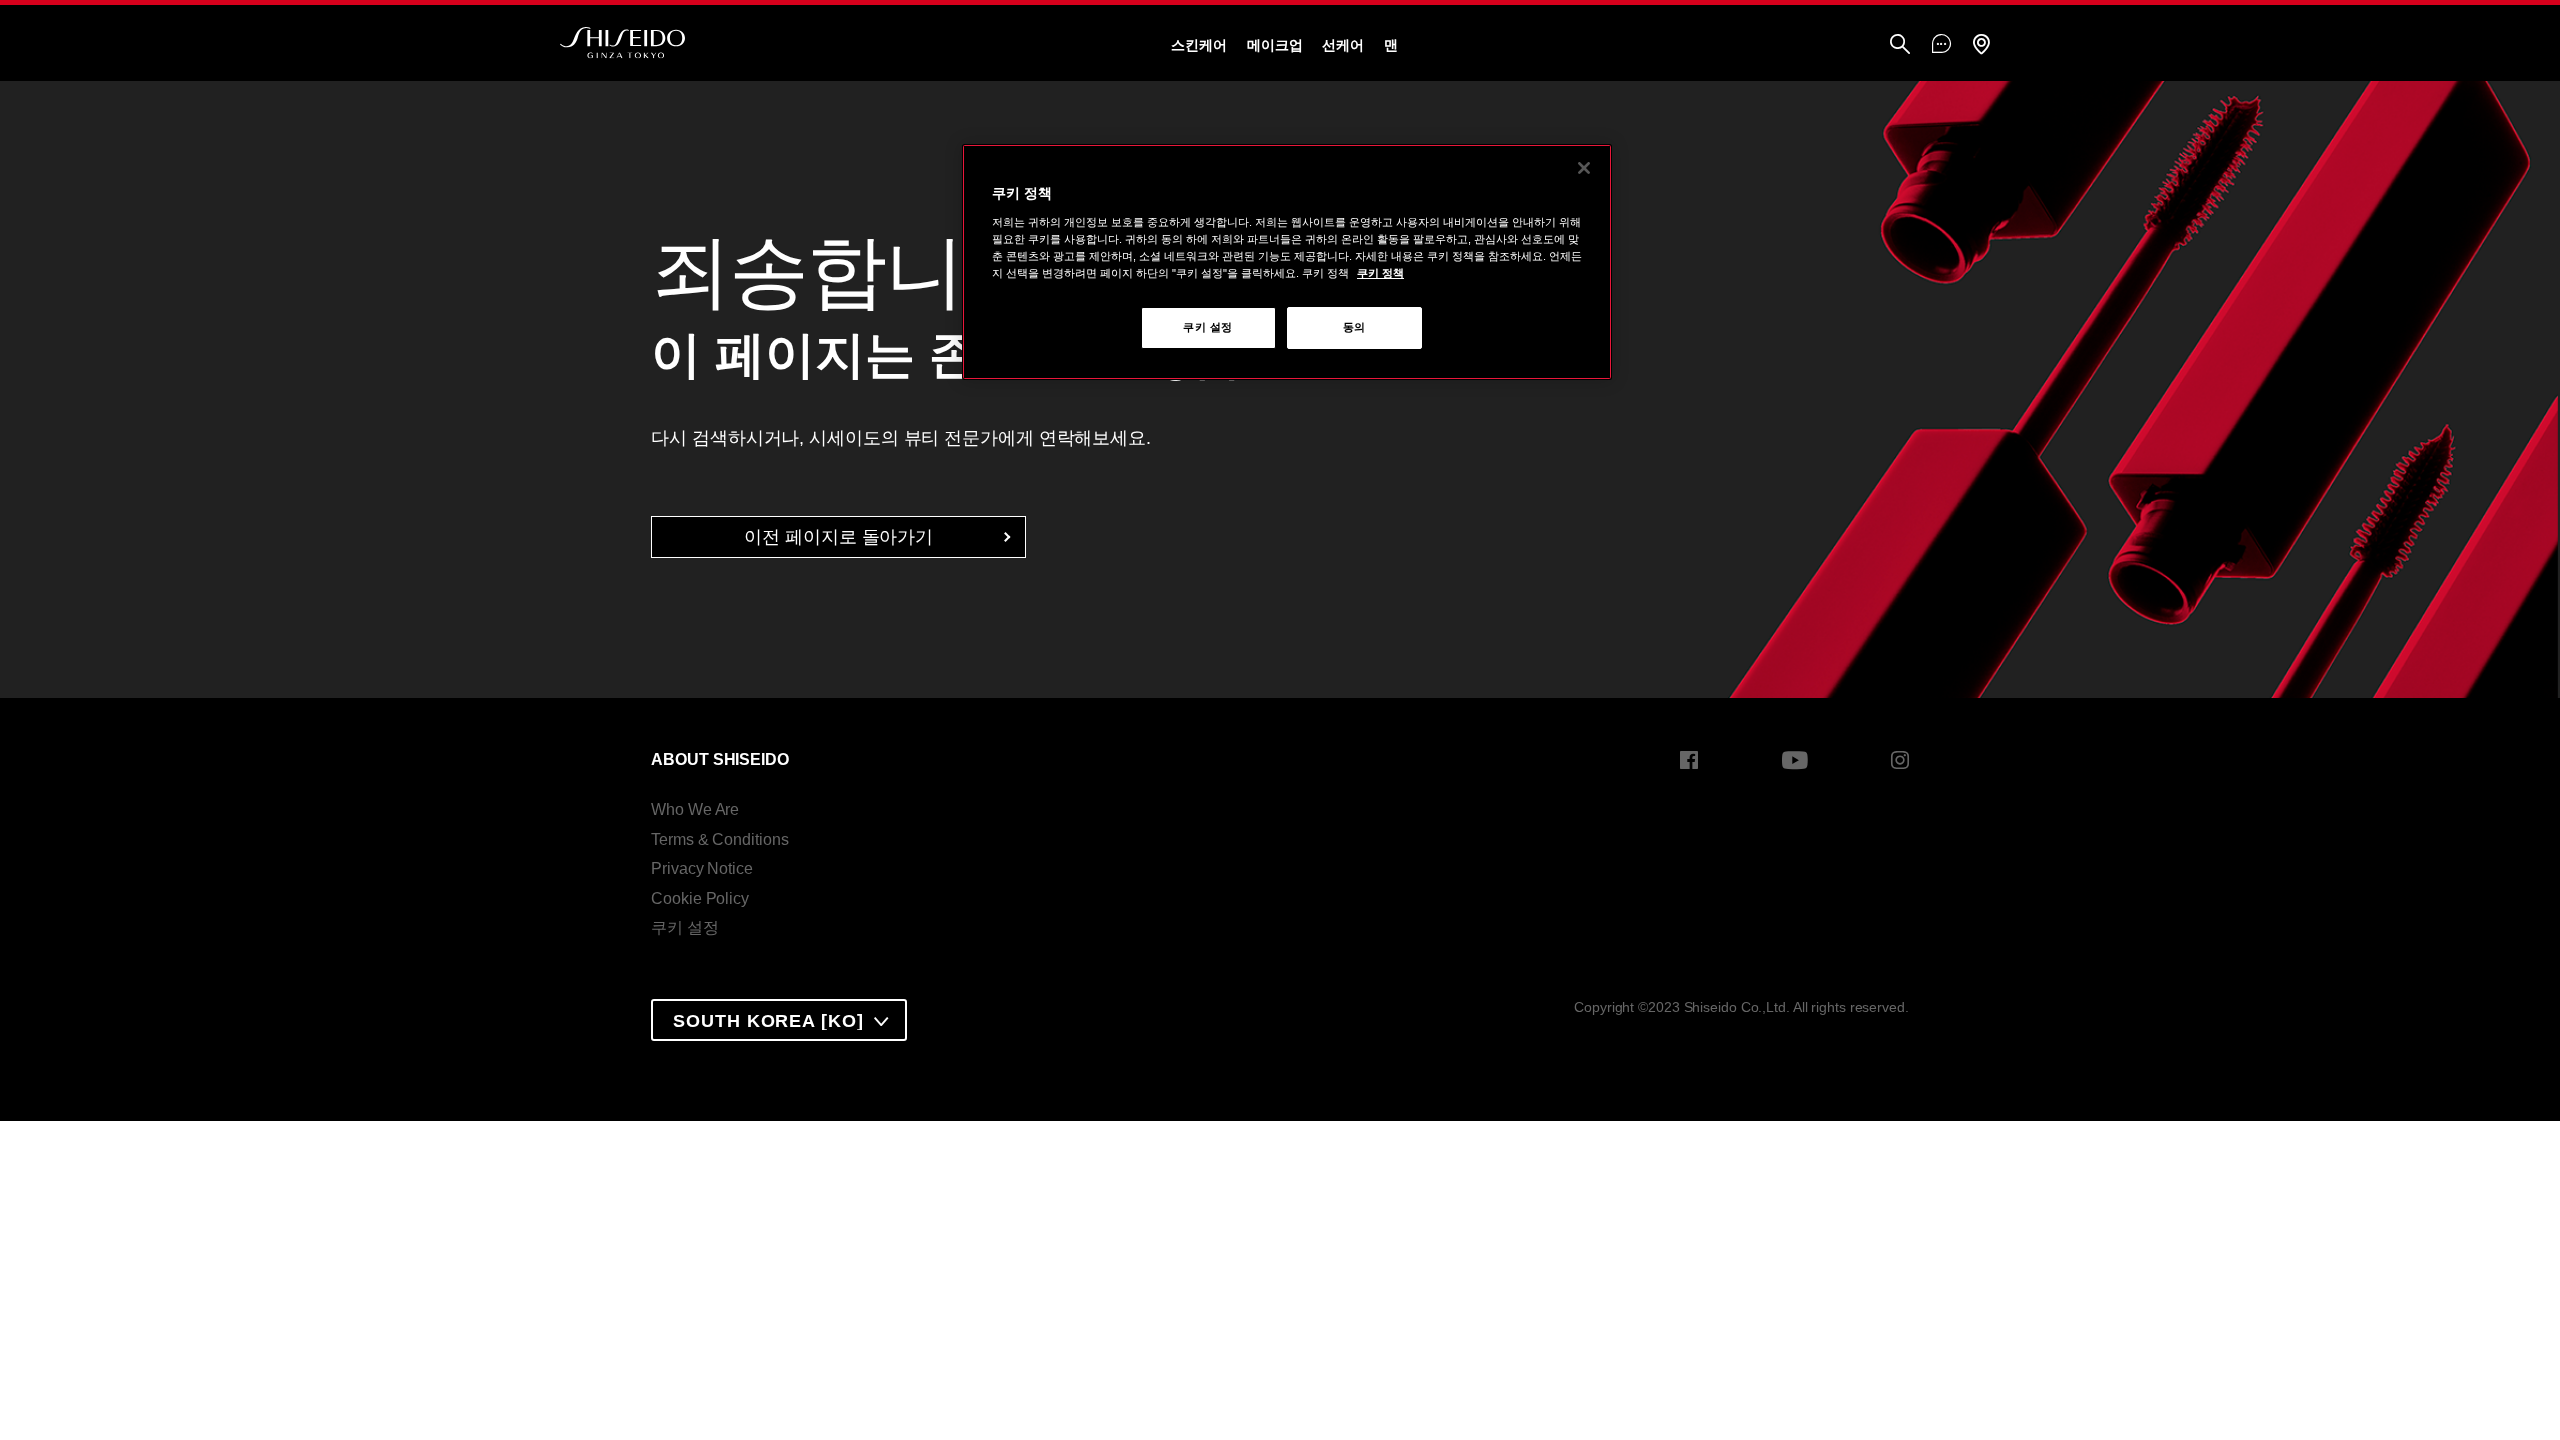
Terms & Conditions (719, 839)
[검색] (1900, 45)
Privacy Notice (702, 868)
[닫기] (1584, 168)
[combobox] (778, 1020)
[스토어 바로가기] (1981, 45)
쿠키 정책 (1380, 273)
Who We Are (695, 809)
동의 (1354, 327)
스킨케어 (1199, 45)
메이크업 (1275, 45)
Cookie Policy (700, 898)
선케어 (1343, 45)
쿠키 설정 (685, 927)
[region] (1287, 262)
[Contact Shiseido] (1941, 45)
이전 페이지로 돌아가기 (838, 537)
